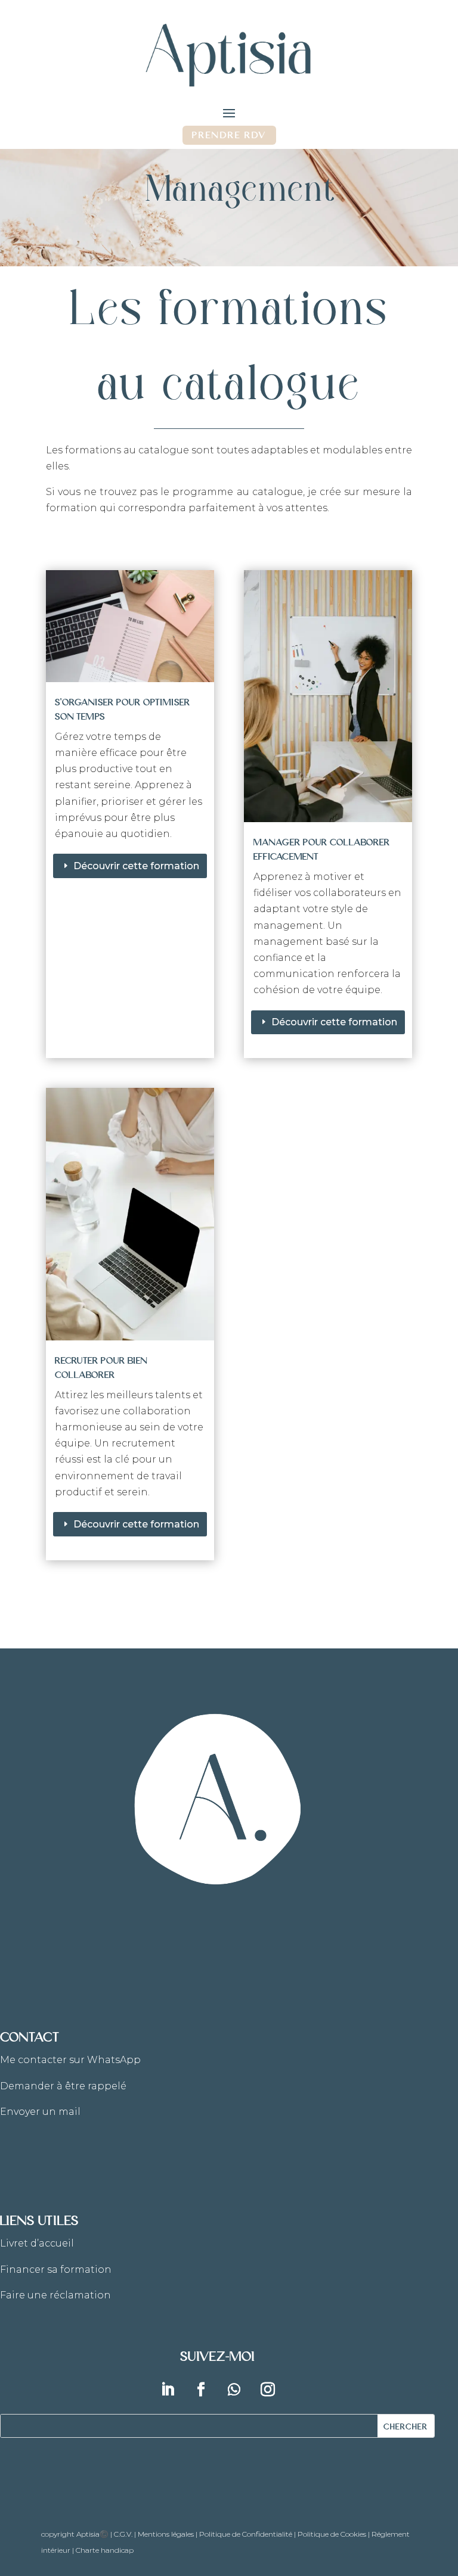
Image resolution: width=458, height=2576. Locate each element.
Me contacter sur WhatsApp (70, 2060)
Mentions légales (166, 2534)
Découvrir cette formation (136, 866)
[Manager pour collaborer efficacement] (328, 696)
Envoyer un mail (40, 2112)
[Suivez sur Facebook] (201, 2390)
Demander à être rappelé (63, 2086)
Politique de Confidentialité (246, 2534)
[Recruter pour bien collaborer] (130, 1214)
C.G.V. (123, 2534)
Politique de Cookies (332, 2534)
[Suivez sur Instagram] (268, 2390)
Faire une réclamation (55, 2295)
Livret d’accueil (37, 2243)
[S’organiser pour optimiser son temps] (130, 626)
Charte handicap (105, 2550)
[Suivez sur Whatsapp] (234, 2390)
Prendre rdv (229, 134)
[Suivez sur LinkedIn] (168, 2390)
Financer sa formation (56, 2269)
